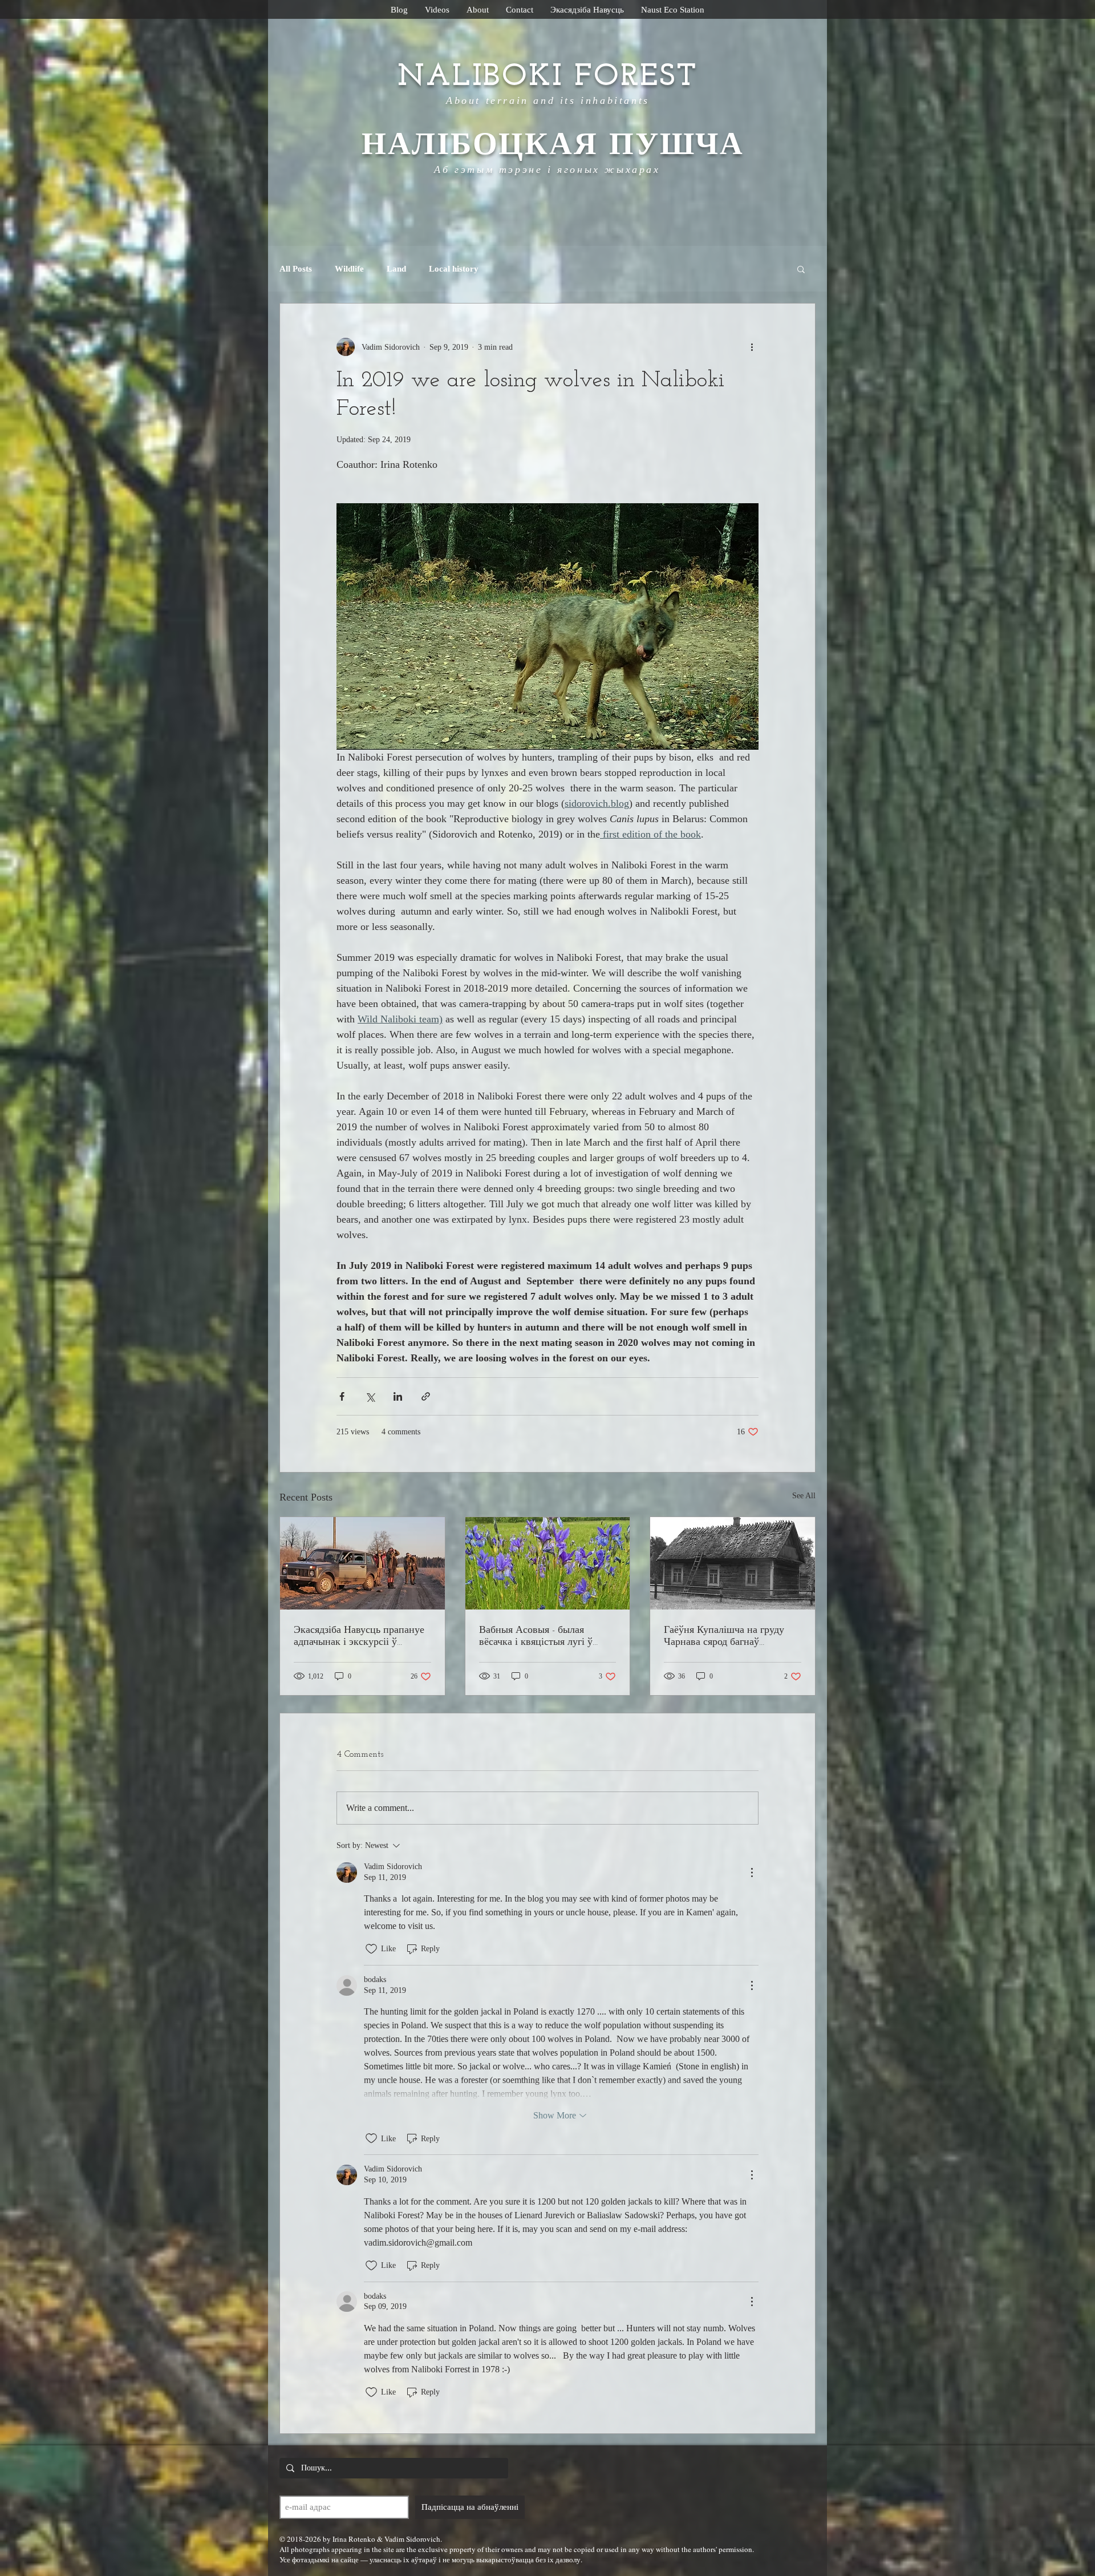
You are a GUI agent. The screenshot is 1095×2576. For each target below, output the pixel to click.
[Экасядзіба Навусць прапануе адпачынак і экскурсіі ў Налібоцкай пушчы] (362, 1563)
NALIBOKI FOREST (547, 77)
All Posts (296, 269)
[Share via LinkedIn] (398, 1396)
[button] (801, 269)
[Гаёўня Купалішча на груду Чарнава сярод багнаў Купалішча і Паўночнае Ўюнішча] (733, 1563)
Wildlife (349, 269)
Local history (454, 269)
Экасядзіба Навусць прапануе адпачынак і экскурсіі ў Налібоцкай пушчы (359, 1637)
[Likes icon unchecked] (371, 1949)
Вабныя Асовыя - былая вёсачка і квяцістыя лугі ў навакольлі (536, 1637)
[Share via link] (426, 1396)
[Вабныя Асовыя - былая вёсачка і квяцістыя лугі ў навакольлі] (548, 1563)
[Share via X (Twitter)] (370, 1396)
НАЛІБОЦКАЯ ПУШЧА (547, 146)
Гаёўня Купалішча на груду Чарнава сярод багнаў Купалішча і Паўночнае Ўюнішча (724, 1637)
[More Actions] (752, 1873)
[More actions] (752, 347)
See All (804, 1496)
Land (396, 269)
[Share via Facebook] (342, 1396)
